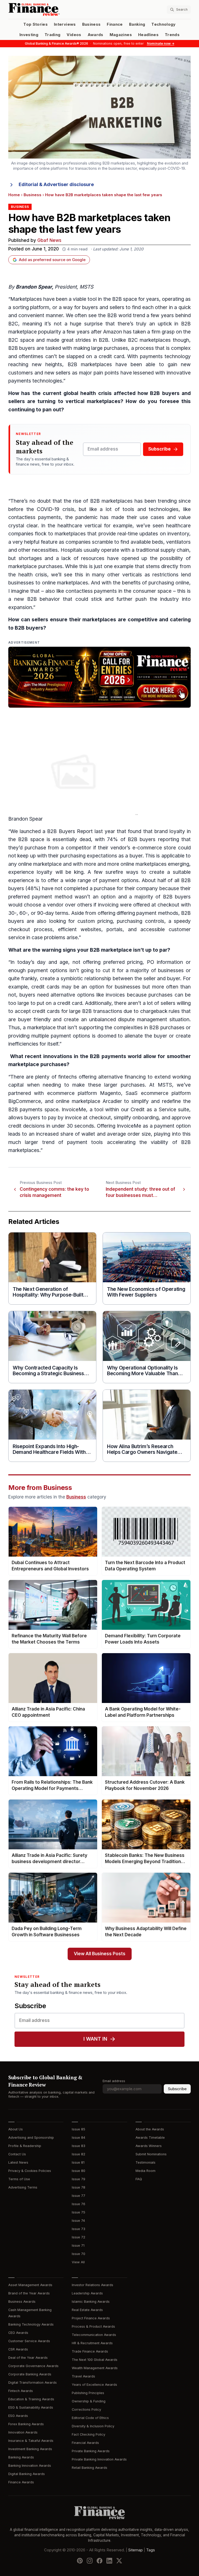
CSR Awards (18, 2349)
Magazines (121, 35)
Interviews (65, 24)
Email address (114, 2081)
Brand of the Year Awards (29, 2293)
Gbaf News (49, 240)
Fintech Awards (21, 2391)
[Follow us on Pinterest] (80, 2561)
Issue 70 (79, 2254)
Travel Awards (83, 2376)
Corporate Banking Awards (30, 2374)
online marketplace (40, 864)
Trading (52, 35)
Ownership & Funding (89, 2401)
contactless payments (35, 517)
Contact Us (17, 2154)
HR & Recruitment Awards (92, 2343)
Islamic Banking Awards (91, 2302)
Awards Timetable (150, 2138)
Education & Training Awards (31, 2399)
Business (91, 24)
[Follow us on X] (119, 2561)
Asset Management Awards (30, 2285)
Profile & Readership (25, 2146)
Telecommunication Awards (94, 2335)
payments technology (165, 356)
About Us (16, 2129)
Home (14, 195)
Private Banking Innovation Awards (99, 2459)
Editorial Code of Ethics (90, 2418)
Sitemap (136, 2550)
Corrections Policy (86, 2410)
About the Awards (150, 2129)
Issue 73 (79, 2229)
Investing (29, 35)
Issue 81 (78, 2162)
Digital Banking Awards (27, 2474)
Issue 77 (79, 2196)
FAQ (139, 2179)
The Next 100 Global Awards (95, 2360)
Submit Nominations (151, 2154)
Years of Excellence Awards (94, 2385)
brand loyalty (170, 831)
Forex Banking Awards (26, 2424)
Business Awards (22, 2302)
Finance (115, 24)
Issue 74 (78, 2221)
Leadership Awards (87, 2293)
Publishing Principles (88, 2393)
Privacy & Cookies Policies (30, 2171)
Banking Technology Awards (31, 2324)
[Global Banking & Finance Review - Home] (53, 9)
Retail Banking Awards (90, 2468)
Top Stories (35, 24)
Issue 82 (79, 2154)
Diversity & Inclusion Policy (93, 2426)
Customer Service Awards (29, 2341)
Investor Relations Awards (93, 2285)
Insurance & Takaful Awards (31, 2441)
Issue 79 (79, 2179)
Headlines (148, 35)
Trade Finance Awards (90, 2351)
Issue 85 (79, 2129)
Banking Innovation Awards (30, 2466)
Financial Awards (85, 2443)
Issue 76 (79, 2204)
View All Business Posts (100, 1954)
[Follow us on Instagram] (90, 2561)
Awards (95, 35)
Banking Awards (21, 2457)
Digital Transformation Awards (33, 2383)
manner (54, 315)
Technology (164, 24)
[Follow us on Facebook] (99, 2561)
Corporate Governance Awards (33, 2366)
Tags (151, 2550)
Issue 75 (79, 2212)
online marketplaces (65, 583)
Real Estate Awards (87, 2310)
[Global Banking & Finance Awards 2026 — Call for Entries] (99, 677)
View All (78, 2262)
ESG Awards (18, 2416)
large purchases (110, 348)
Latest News (18, 2162)
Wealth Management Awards (95, 2368)
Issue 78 (79, 2187)
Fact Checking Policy (88, 2434)
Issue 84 (79, 2138)
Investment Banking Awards (30, 2449)
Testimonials (145, 2162)
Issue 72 (79, 2237)
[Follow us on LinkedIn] (109, 2561)
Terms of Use (19, 2179)
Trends (172, 35)
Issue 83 (79, 2146)
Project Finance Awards (91, 2318)
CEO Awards (18, 2333)
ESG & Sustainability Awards (31, 2407)
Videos (74, 35)
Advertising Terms (23, 2187)
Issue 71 (78, 2246)
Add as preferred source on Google (52, 260)
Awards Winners (149, 2146)
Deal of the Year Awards (28, 2358)
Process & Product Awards (93, 2326)
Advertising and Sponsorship (31, 2138)
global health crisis (88, 393)
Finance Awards (21, 2482)
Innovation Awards (23, 2432)
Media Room (145, 2171)
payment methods (157, 913)
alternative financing (122, 1077)
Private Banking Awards (91, 2451)
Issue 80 (79, 2171)
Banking (137, 24)
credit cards (45, 987)
